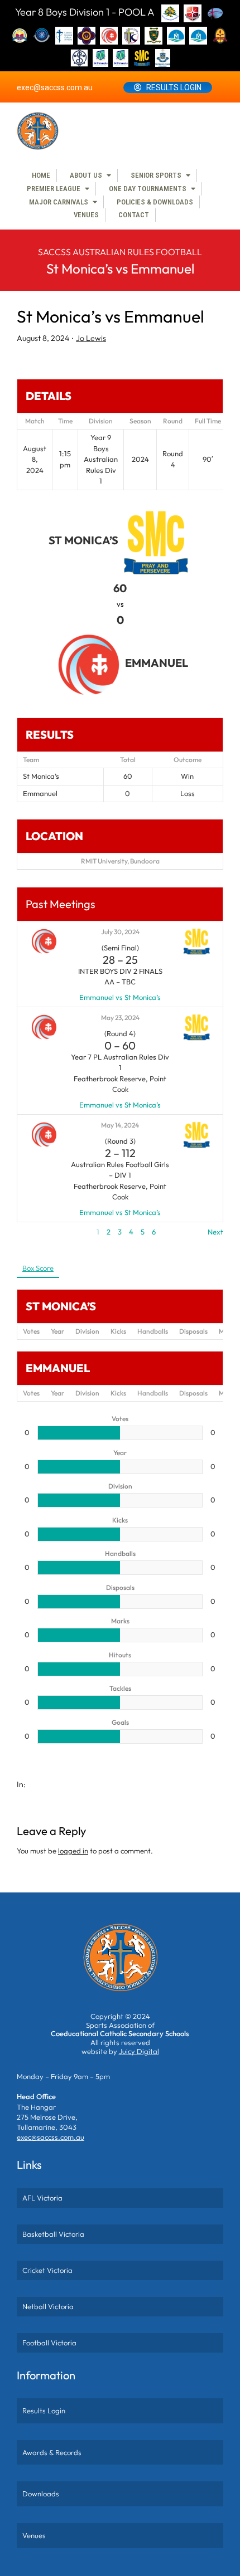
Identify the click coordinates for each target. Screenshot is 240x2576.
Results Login (174, 87)
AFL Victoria (42, 2198)
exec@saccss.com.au (55, 87)
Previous (31, 1232)
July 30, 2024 (120, 932)
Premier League (54, 189)
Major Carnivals (59, 202)
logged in (73, 1851)
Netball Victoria (48, 2306)
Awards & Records (52, 2452)
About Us (86, 175)
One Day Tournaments (148, 189)
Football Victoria (49, 2343)
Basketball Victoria (53, 2234)
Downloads (41, 2494)
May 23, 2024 (120, 1018)
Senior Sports (156, 175)
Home (41, 175)
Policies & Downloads (155, 202)
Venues (86, 215)
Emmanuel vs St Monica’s (120, 997)
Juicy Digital (139, 2051)
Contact (134, 215)
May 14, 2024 (120, 1125)
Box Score (38, 1268)
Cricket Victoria (47, 2270)
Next (215, 1232)
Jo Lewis (91, 338)
